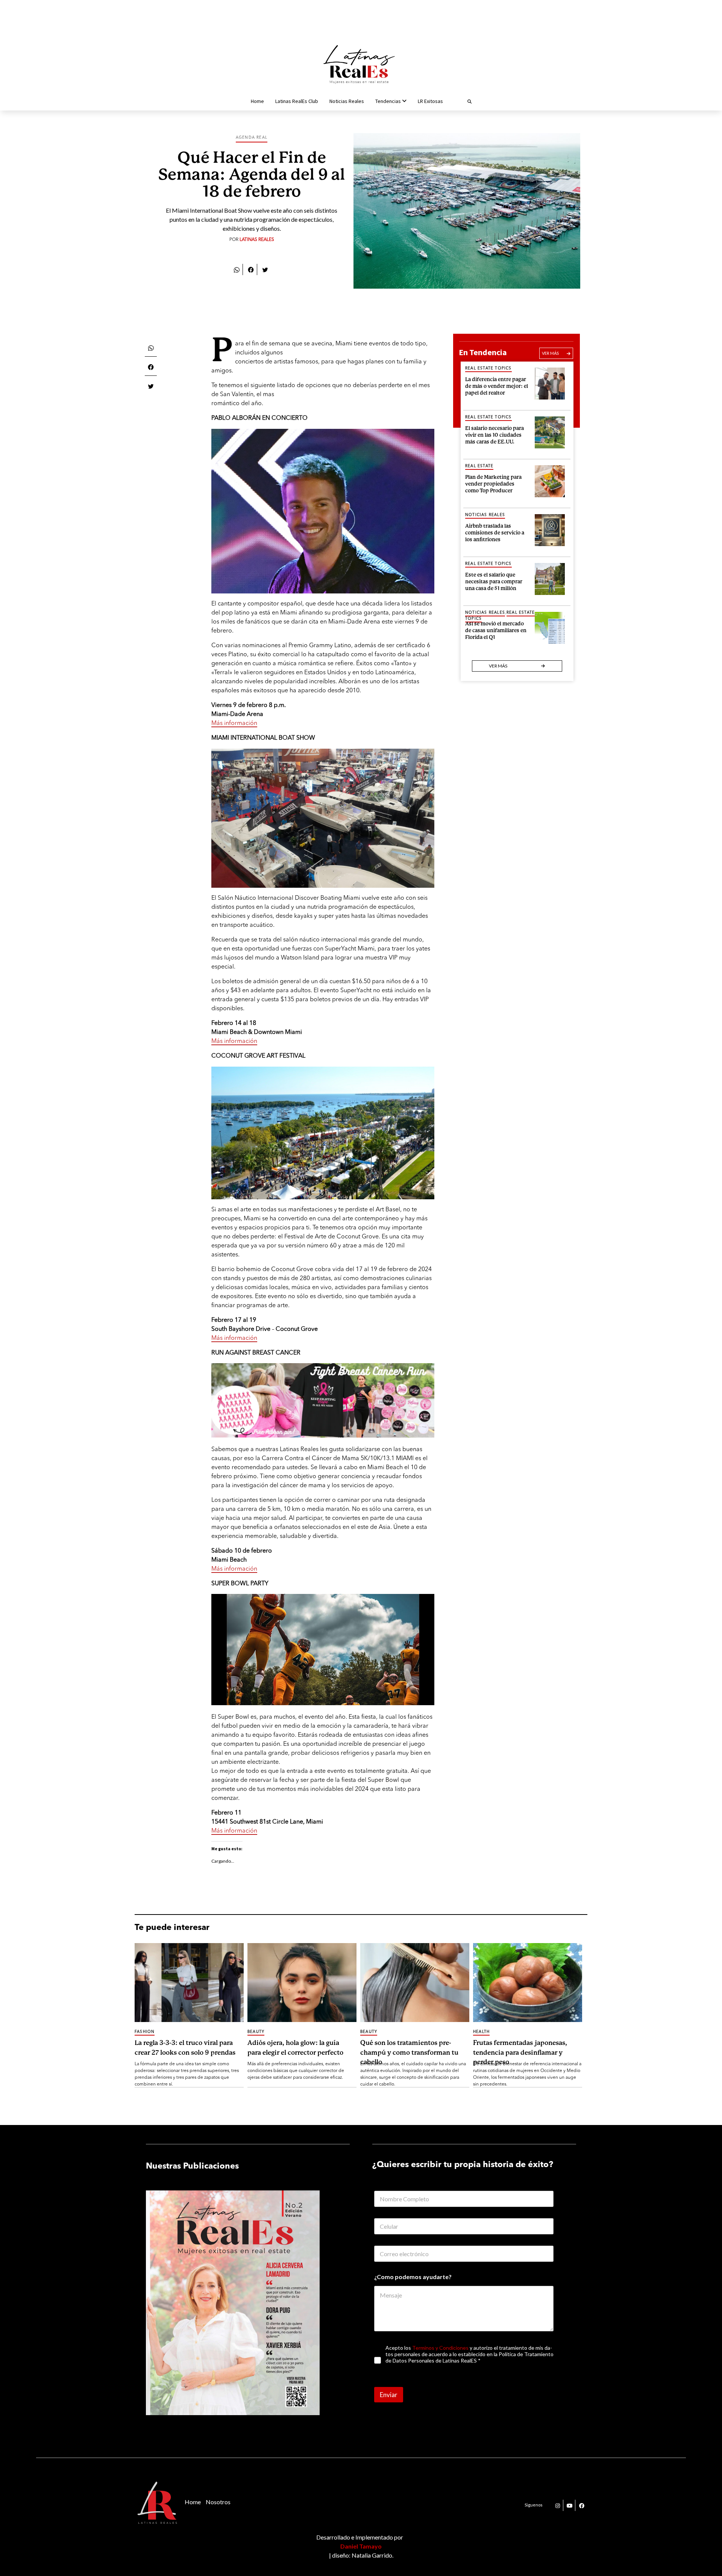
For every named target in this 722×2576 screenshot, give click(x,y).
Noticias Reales (347, 101)
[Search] (460, 101)
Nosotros (218, 2502)
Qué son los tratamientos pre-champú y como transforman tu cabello (409, 2052)
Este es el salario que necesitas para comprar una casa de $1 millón (494, 580)
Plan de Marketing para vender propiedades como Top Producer (493, 483)
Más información (234, 723)
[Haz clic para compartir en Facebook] (251, 269)
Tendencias (388, 101)
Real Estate (479, 466)
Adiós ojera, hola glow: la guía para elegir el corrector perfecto (295, 2048)
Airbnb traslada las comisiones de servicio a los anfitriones (495, 532)
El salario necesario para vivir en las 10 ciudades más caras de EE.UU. (494, 434)
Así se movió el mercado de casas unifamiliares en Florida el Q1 (496, 629)
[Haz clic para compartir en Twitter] (265, 269)
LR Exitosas (430, 101)
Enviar (389, 2395)
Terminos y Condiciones (440, 2348)
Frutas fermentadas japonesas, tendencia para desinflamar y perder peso (520, 2052)
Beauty (256, 2032)
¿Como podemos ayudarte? (413, 2277)
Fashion (145, 2032)
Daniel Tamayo (361, 2546)
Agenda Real (252, 138)
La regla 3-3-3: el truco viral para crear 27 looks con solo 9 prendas (185, 2048)
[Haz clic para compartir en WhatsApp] (237, 269)
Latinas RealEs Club (297, 101)
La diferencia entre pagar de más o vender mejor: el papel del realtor (497, 385)
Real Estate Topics (488, 368)
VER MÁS (550, 353)
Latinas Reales (257, 240)
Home (257, 101)
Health (481, 2032)
